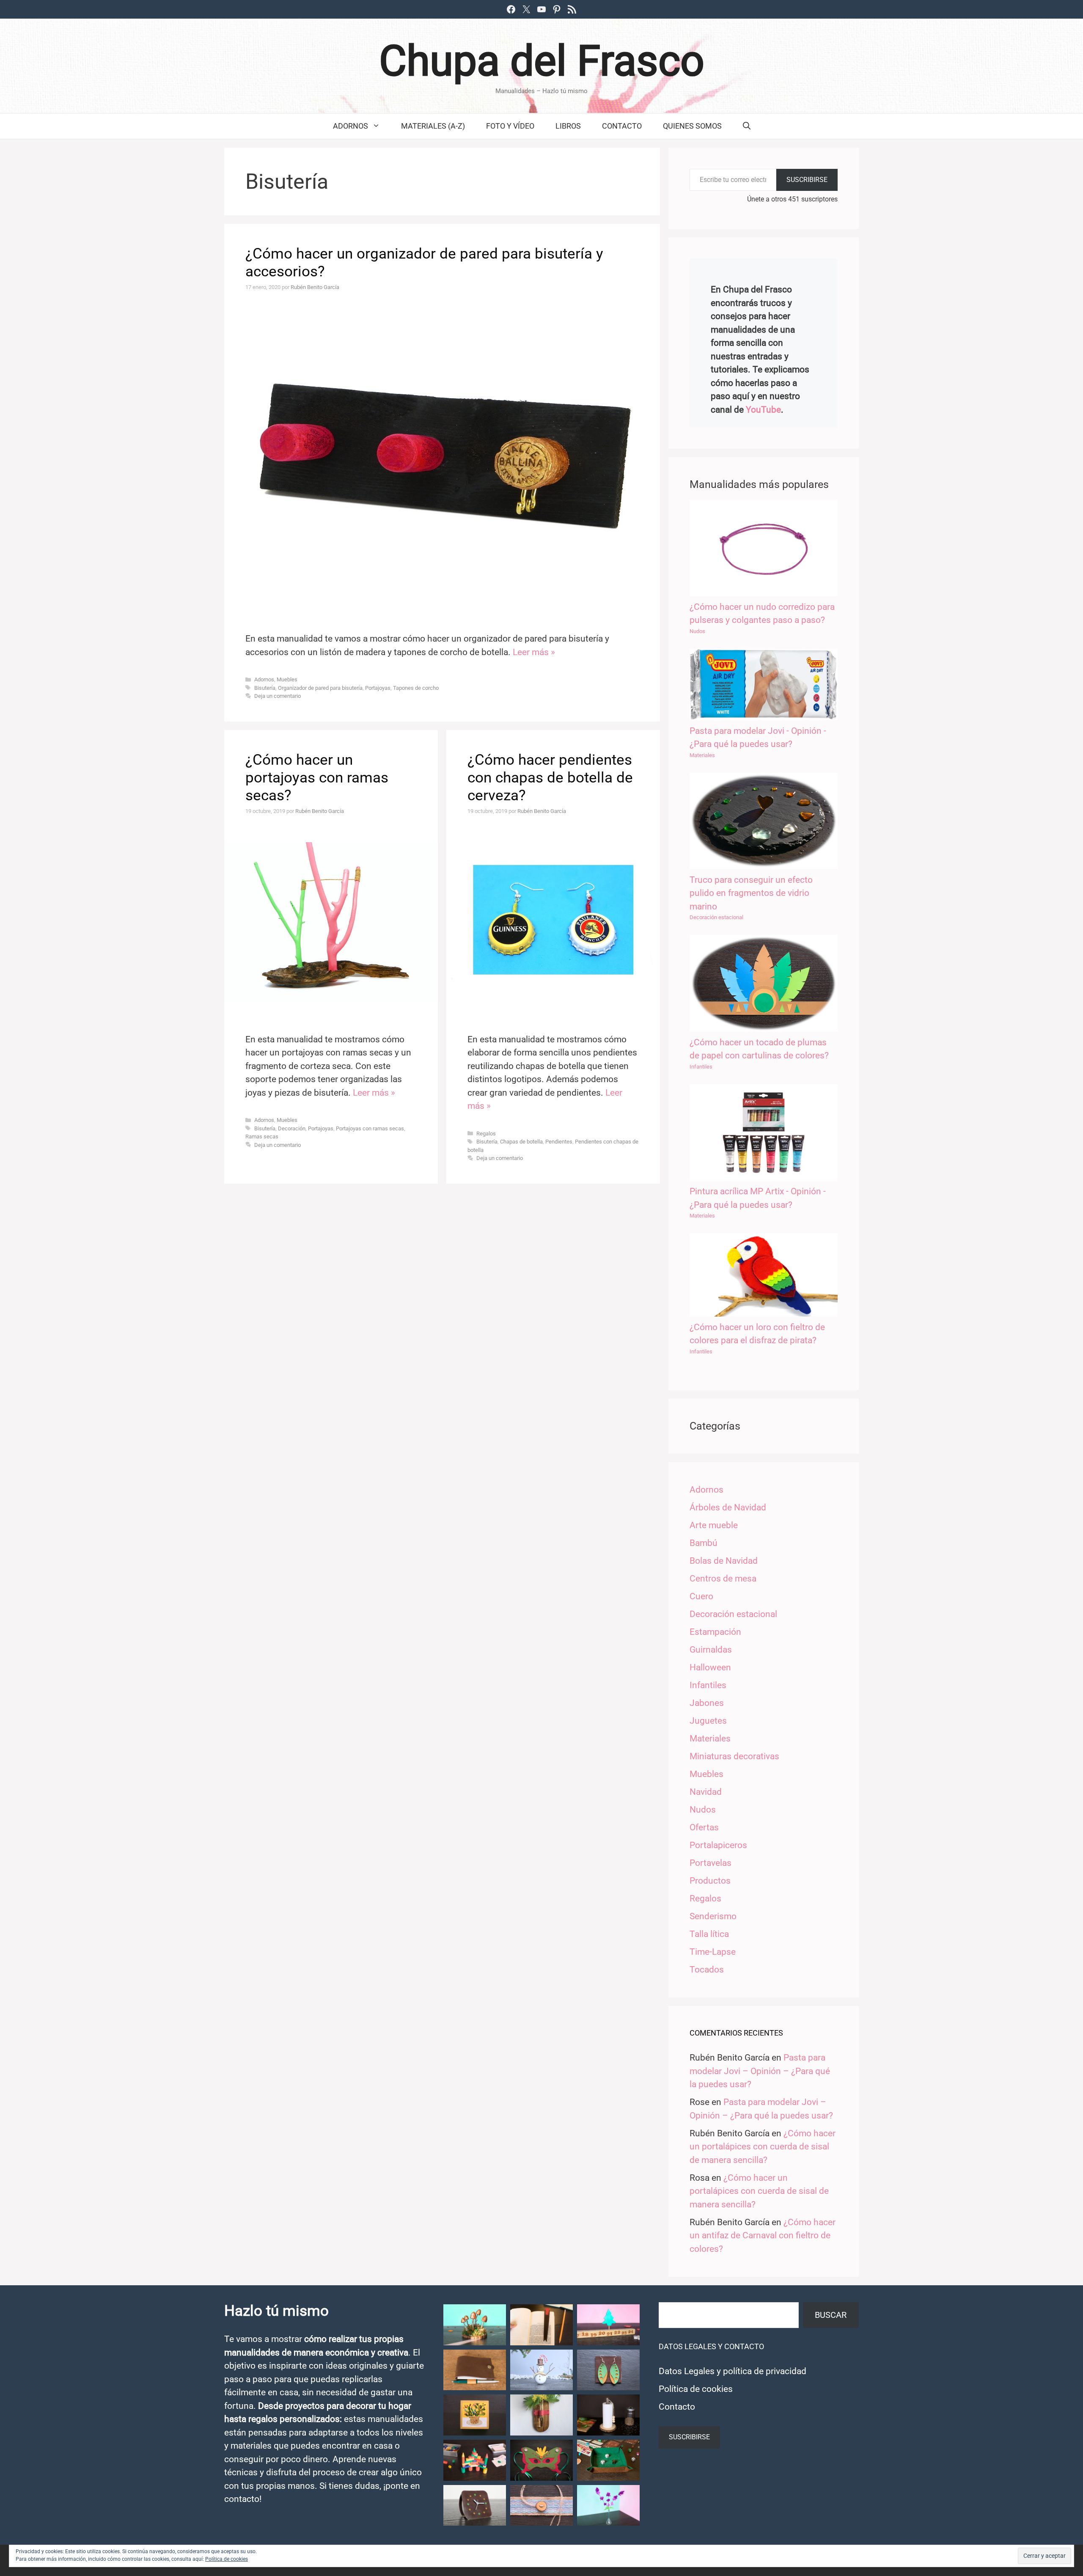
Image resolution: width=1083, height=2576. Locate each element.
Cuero (701, 1596)
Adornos (350, 126)
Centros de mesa (723, 1579)
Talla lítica (709, 1934)
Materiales (702, 755)
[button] (475, 2325)
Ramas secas (262, 1136)
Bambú (704, 1543)
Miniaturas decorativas (734, 1756)
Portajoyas (378, 688)
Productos (710, 1881)
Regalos (486, 1134)
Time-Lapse (713, 1952)
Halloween (710, 1667)
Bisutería (265, 688)
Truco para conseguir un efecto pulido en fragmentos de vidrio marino (751, 893)
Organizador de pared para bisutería (320, 688)
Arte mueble (714, 1525)
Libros (568, 126)
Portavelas (711, 1863)
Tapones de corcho (416, 688)
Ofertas (704, 1827)
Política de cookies (696, 2389)
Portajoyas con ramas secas (370, 1128)
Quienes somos (692, 126)
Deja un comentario (278, 696)
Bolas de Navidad (724, 1561)
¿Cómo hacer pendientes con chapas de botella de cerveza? (550, 778)
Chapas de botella (521, 1142)
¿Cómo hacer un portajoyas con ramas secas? (317, 778)
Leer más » (534, 652)
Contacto (622, 126)
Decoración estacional (716, 917)
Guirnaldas (711, 1650)
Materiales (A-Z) (433, 126)
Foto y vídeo (510, 126)
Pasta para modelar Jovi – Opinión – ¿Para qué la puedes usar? (760, 2071)
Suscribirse (807, 180)
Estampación (715, 1632)
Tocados (707, 1970)
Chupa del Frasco (542, 61)
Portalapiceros (718, 1845)
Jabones (707, 1703)
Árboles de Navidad (728, 1507)
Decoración (292, 1128)
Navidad (706, 1792)
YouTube (763, 410)
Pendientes (559, 1142)
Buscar (831, 2315)
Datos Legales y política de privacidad (733, 2371)
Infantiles (701, 1067)
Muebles (287, 679)
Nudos (697, 631)
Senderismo (713, 1916)
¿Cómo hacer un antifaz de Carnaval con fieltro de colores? (763, 2236)
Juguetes (708, 1721)
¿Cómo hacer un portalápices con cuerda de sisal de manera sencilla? (763, 2147)
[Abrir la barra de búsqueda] (747, 126)
